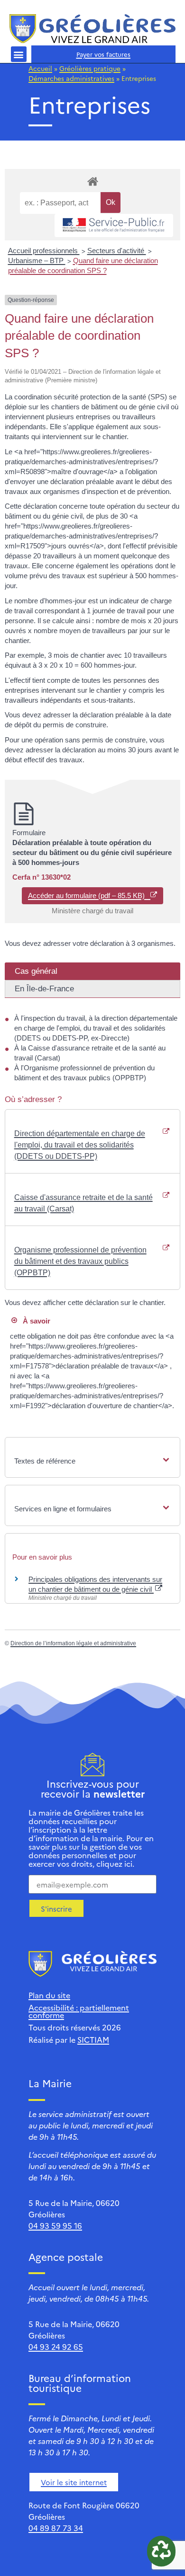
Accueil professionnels (44, 251)
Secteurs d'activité (117, 251)
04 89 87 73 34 (56, 2528)
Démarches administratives (71, 78)
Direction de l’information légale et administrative (73, 1643)
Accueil (40, 68)
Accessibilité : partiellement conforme (79, 2011)
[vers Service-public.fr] (114, 225)
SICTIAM (93, 2039)
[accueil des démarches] (92, 181)
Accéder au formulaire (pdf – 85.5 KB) (89, 895)
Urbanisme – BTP (37, 260)
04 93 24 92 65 (56, 2347)
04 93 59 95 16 (55, 2225)
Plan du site (49, 1995)
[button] (19, 54)
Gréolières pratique (90, 68)
